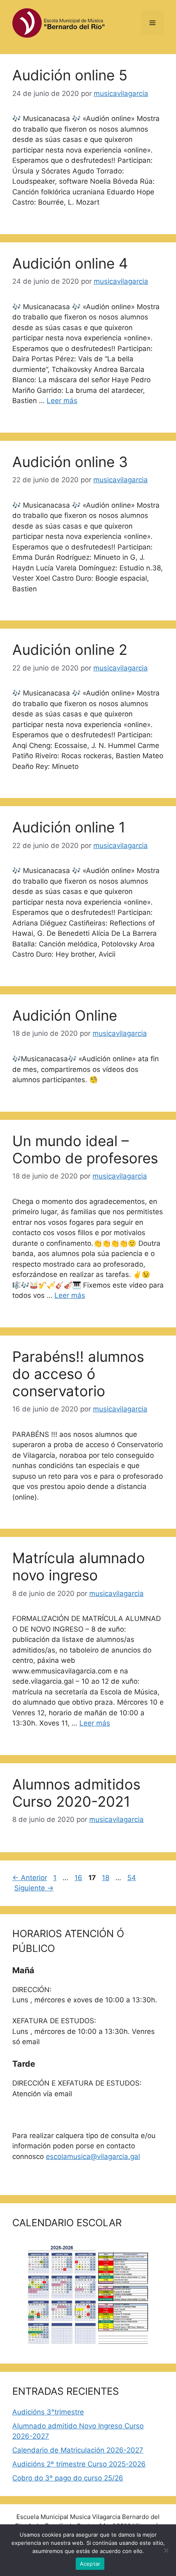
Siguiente (34, 1888)
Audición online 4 (70, 263)
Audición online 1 (69, 827)
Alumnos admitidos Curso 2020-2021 (76, 1793)
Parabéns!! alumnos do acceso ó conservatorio (78, 1374)
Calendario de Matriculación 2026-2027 (78, 2450)
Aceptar (90, 2564)
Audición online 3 (70, 462)
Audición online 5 (70, 75)
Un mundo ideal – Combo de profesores (85, 1149)
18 (106, 1878)
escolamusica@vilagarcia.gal (93, 2157)
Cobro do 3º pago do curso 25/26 (68, 2478)
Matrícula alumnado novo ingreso (79, 1566)
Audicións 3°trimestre (48, 2412)
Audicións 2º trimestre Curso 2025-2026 (79, 2464)
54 (132, 1878)
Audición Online (65, 1015)
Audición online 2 (70, 650)
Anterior (30, 1878)
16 (79, 1878)
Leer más (62, 401)
